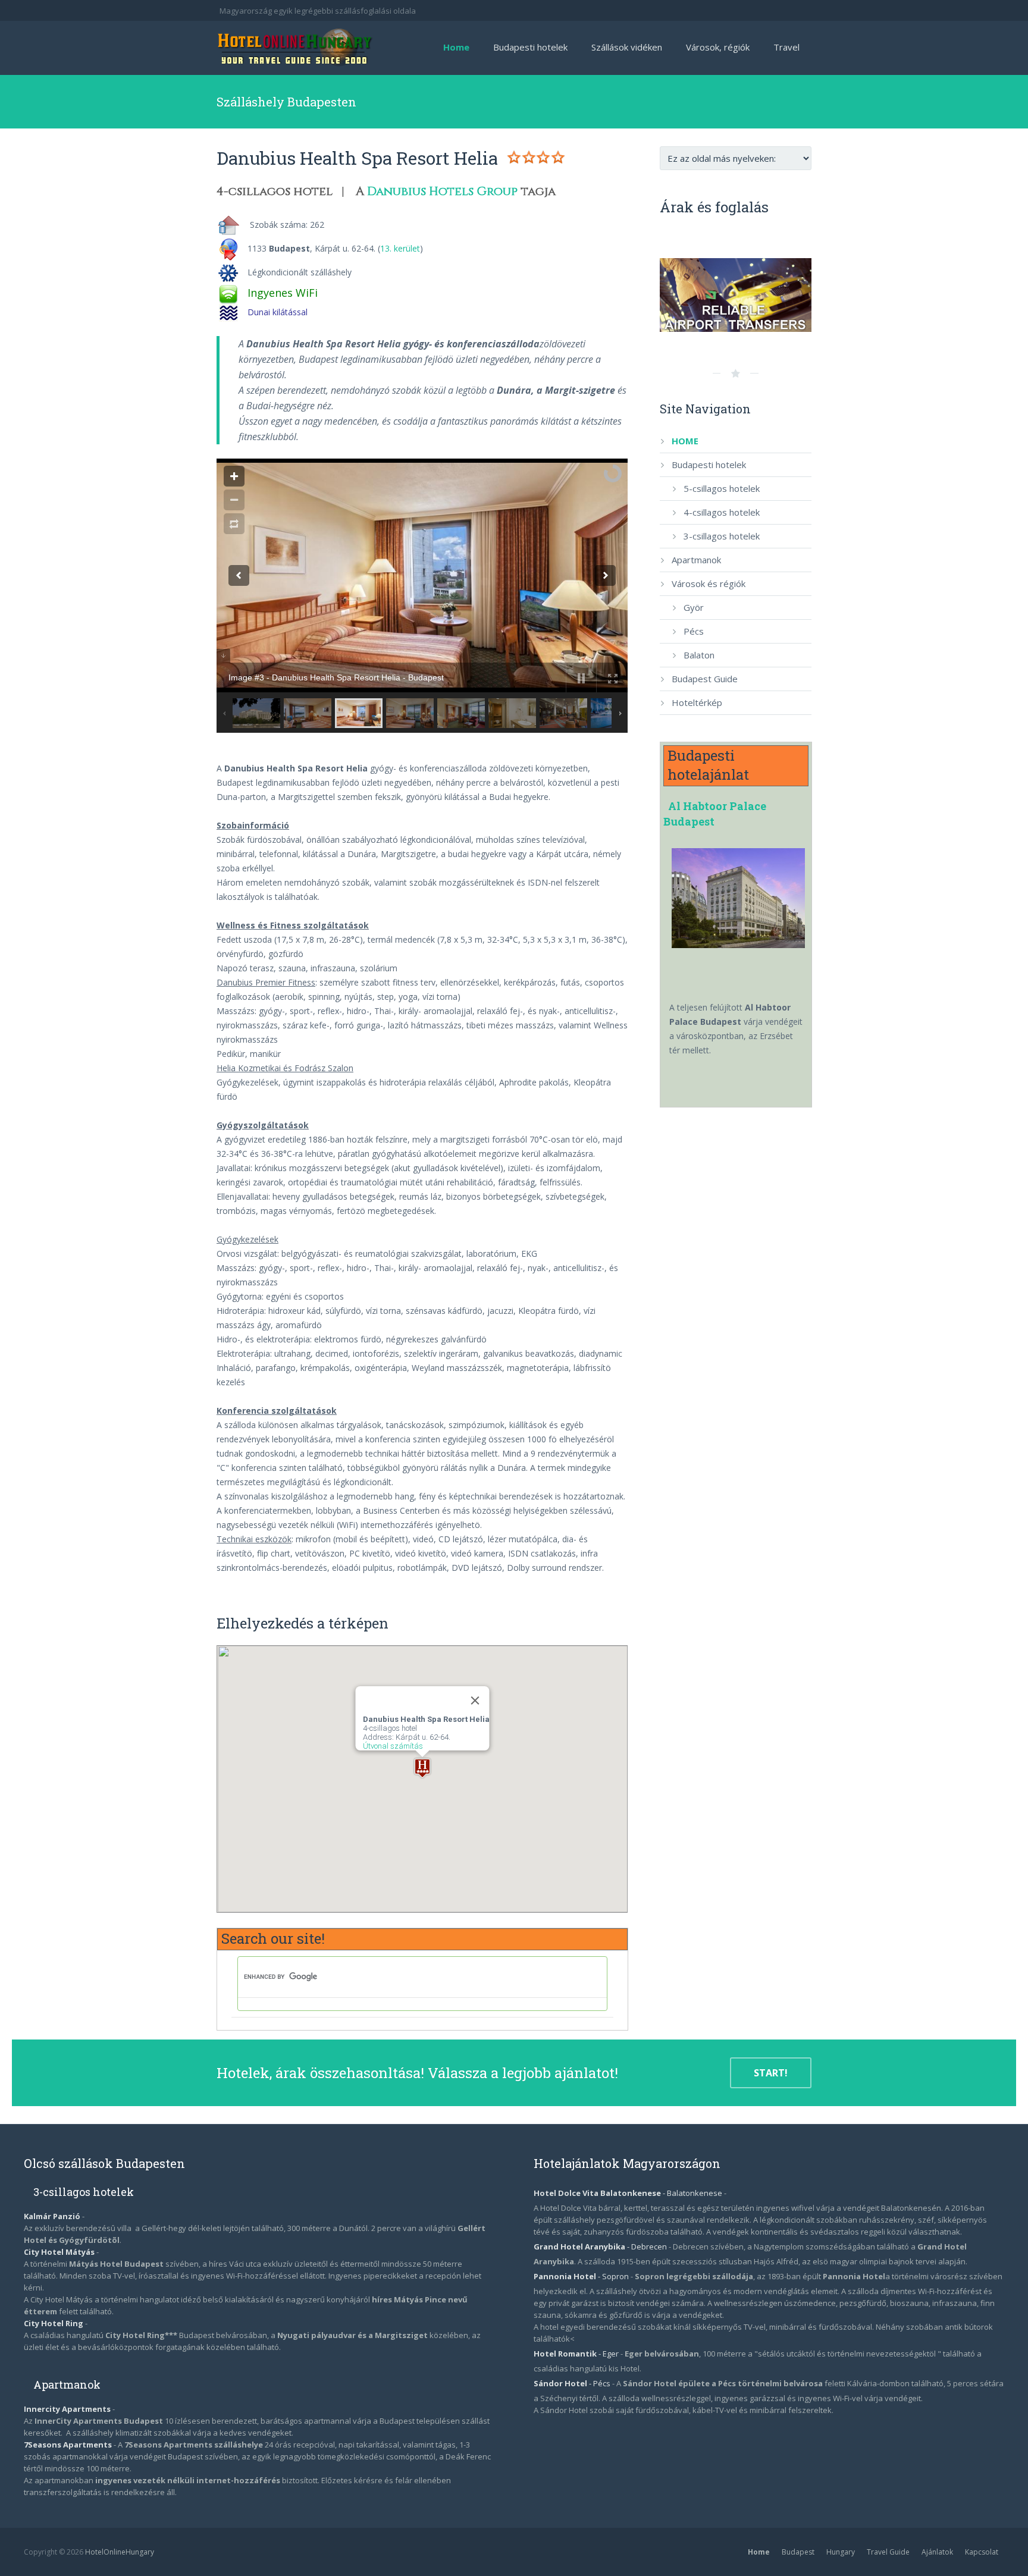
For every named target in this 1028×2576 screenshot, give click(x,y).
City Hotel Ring (54, 2323)
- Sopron (582, 2276)
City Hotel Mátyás (59, 2252)
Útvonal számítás (392, 1746)
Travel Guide (888, 2552)
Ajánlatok (937, 2552)
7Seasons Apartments (69, 2445)
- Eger (577, 2354)
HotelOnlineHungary (120, 2552)
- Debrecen (601, 2246)
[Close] (475, 1700)
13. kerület (400, 248)
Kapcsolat (982, 2552)
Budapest (798, 2552)
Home (759, 2552)
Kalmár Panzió (52, 2216)
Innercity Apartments (68, 2409)
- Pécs (573, 2383)
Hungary (841, 2552)
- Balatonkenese (629, 2193)
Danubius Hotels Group (442, 191)
